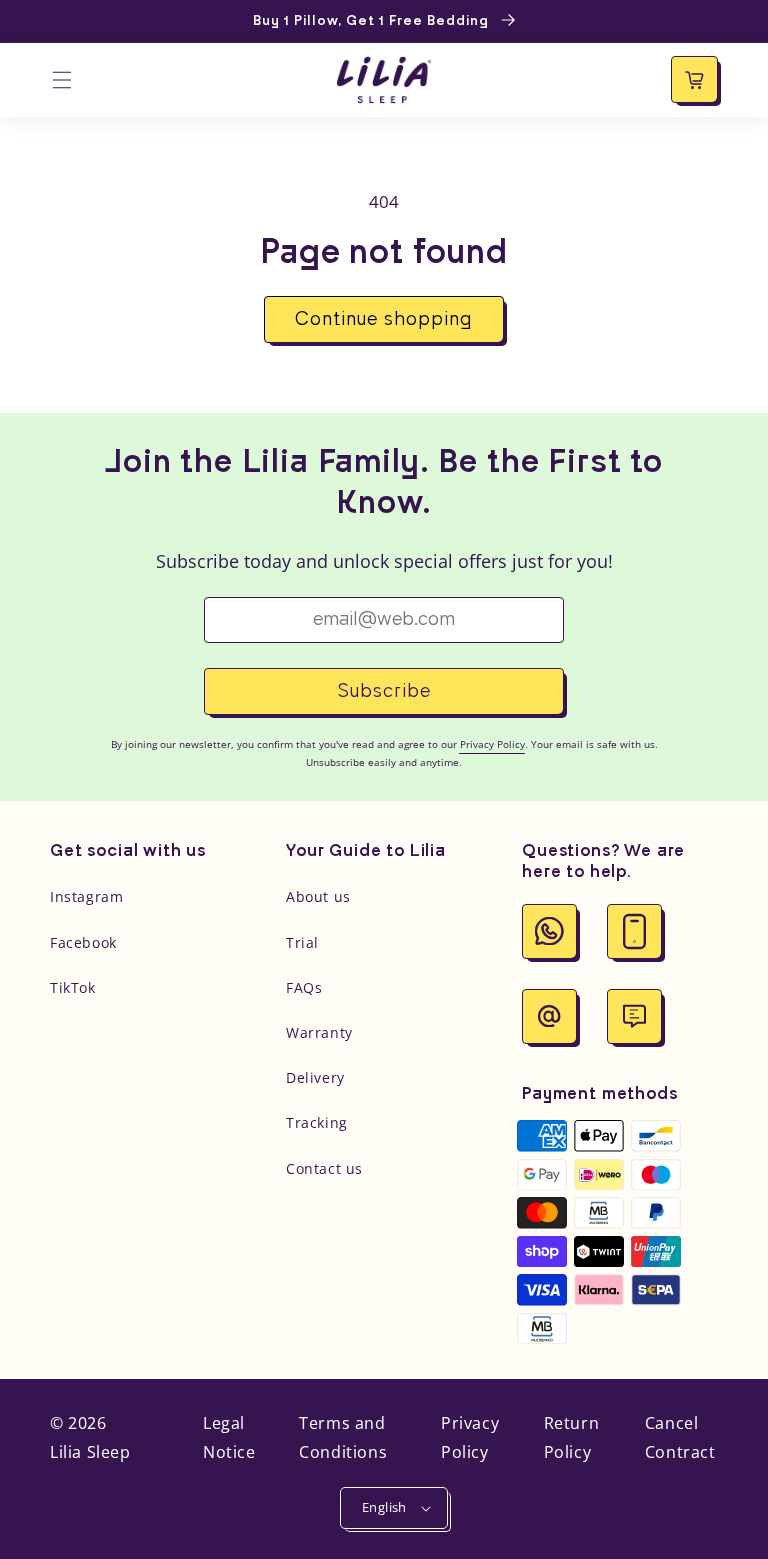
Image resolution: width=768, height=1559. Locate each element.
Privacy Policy (470, 1437)
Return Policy (572, 1437)
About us (318, 896)
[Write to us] (549, 1016)
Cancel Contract (680, 1437)
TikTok (73, 987)
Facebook (83, 942)
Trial (302, 942)
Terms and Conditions (343, 1437)
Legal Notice (229, 1437)
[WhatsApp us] (549, 931)
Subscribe (384, 692)
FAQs (304, 987)
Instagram (86, 896)
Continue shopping (384, 320)
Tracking (317, 1122)
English (384, 1507)
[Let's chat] (634, 1016)
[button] (62, 80)
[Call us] (634, 931)
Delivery (315, 1077)
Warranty (319, 1032)
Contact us (324, 1168)
